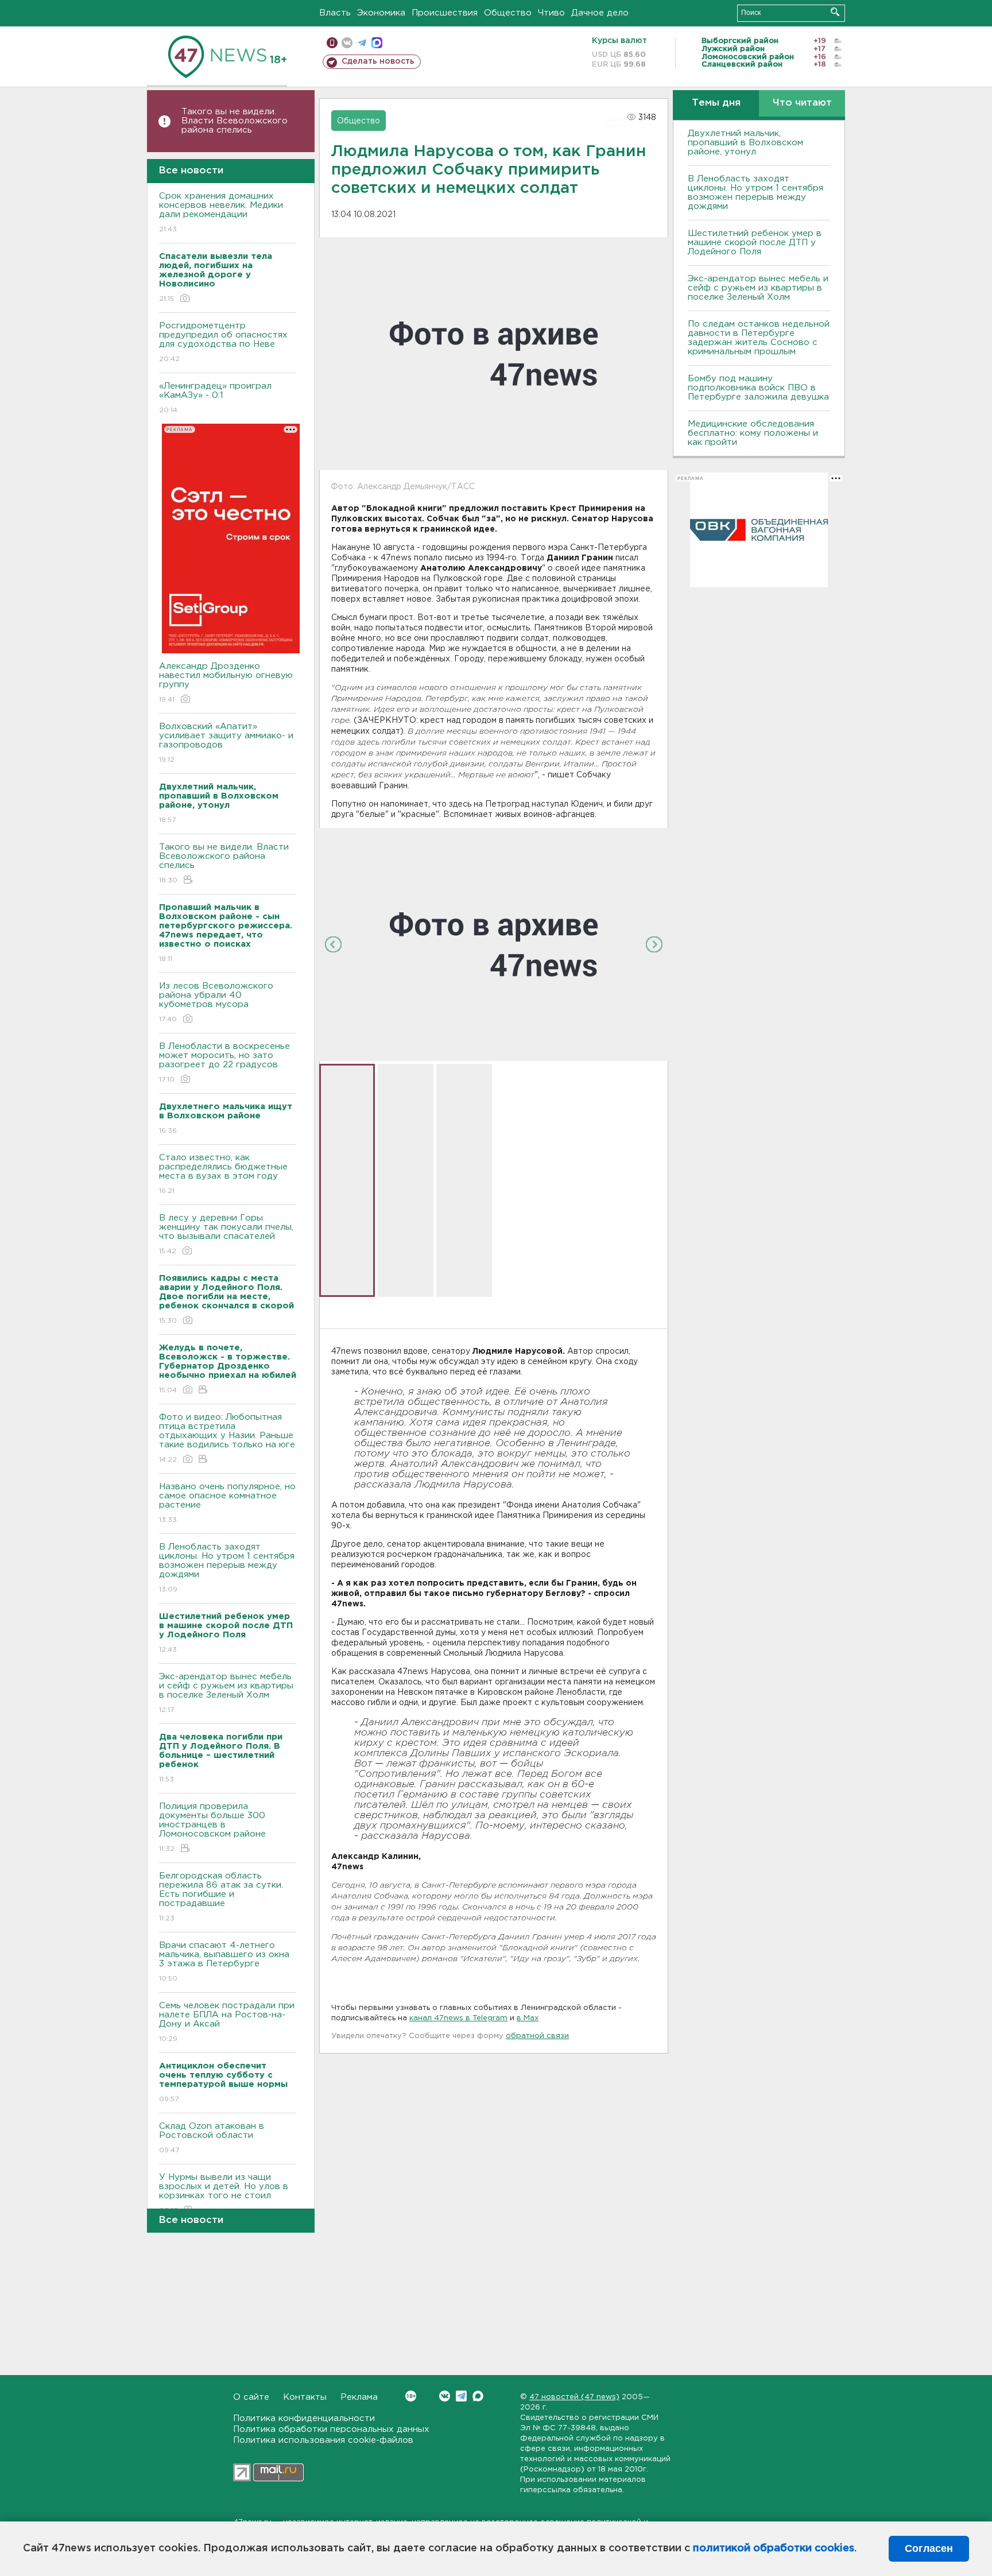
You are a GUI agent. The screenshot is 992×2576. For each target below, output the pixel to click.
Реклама (359, 2397)
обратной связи (537, 2036)
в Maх (528, 2018)
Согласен (929, 2548)
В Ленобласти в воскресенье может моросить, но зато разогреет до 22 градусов (224, 1063)
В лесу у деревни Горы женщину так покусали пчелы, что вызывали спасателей (226, 1234)
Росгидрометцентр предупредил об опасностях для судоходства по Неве (223, 342)
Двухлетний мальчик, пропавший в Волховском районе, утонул (745, 143)
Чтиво (551, 13)
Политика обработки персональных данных (331, 2429)
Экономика (381, 13)
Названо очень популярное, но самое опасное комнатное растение (227, 1503)
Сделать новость (378, 61)
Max (478, 2396)
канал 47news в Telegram (458, 2018)
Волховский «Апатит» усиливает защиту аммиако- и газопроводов (226, 743)
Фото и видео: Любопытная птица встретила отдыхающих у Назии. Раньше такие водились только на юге (227, 1438)
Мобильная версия (332, 43)
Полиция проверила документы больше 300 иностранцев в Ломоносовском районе (212, 1827)
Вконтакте (445, 2396)
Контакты (305, 2397)
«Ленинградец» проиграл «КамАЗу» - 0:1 (215, 398)
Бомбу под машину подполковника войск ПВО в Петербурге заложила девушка (758, 388)
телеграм (362, 43)
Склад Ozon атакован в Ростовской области (212, 2138)
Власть (335, 13)
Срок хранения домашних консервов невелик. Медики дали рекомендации (221, 212)
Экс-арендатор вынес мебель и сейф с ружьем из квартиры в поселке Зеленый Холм (226, 1693)
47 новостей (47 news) (574, 2397)
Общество (508, 13)
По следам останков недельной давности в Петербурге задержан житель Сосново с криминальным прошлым (759, 338)
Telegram (461, 2396)
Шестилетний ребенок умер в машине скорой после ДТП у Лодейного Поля (755, 243)
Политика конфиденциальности (304, 2418)
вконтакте (347, 43)
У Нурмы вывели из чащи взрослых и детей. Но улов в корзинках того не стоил (224, 2194)
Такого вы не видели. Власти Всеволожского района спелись (235, 121)
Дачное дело (600, 13)
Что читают (802, 103)
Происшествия (445, 13)
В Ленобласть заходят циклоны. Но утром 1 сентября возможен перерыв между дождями (227, 1568)
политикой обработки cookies (774, 2548)
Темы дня (716, 103)
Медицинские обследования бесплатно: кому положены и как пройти (753, 433)
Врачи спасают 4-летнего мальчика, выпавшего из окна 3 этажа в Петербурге (224, 1962)
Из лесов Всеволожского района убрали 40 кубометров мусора (216, 1002)
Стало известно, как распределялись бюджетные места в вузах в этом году (223, 1174)
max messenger (377, 43)
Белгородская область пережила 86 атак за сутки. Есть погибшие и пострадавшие (221, 1897)
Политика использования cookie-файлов (323, 2440)
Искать (835, 12)
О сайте (251, 2397)
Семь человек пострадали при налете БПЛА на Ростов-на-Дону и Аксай (227, 2022)
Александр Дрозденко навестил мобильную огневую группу (226, 683)
